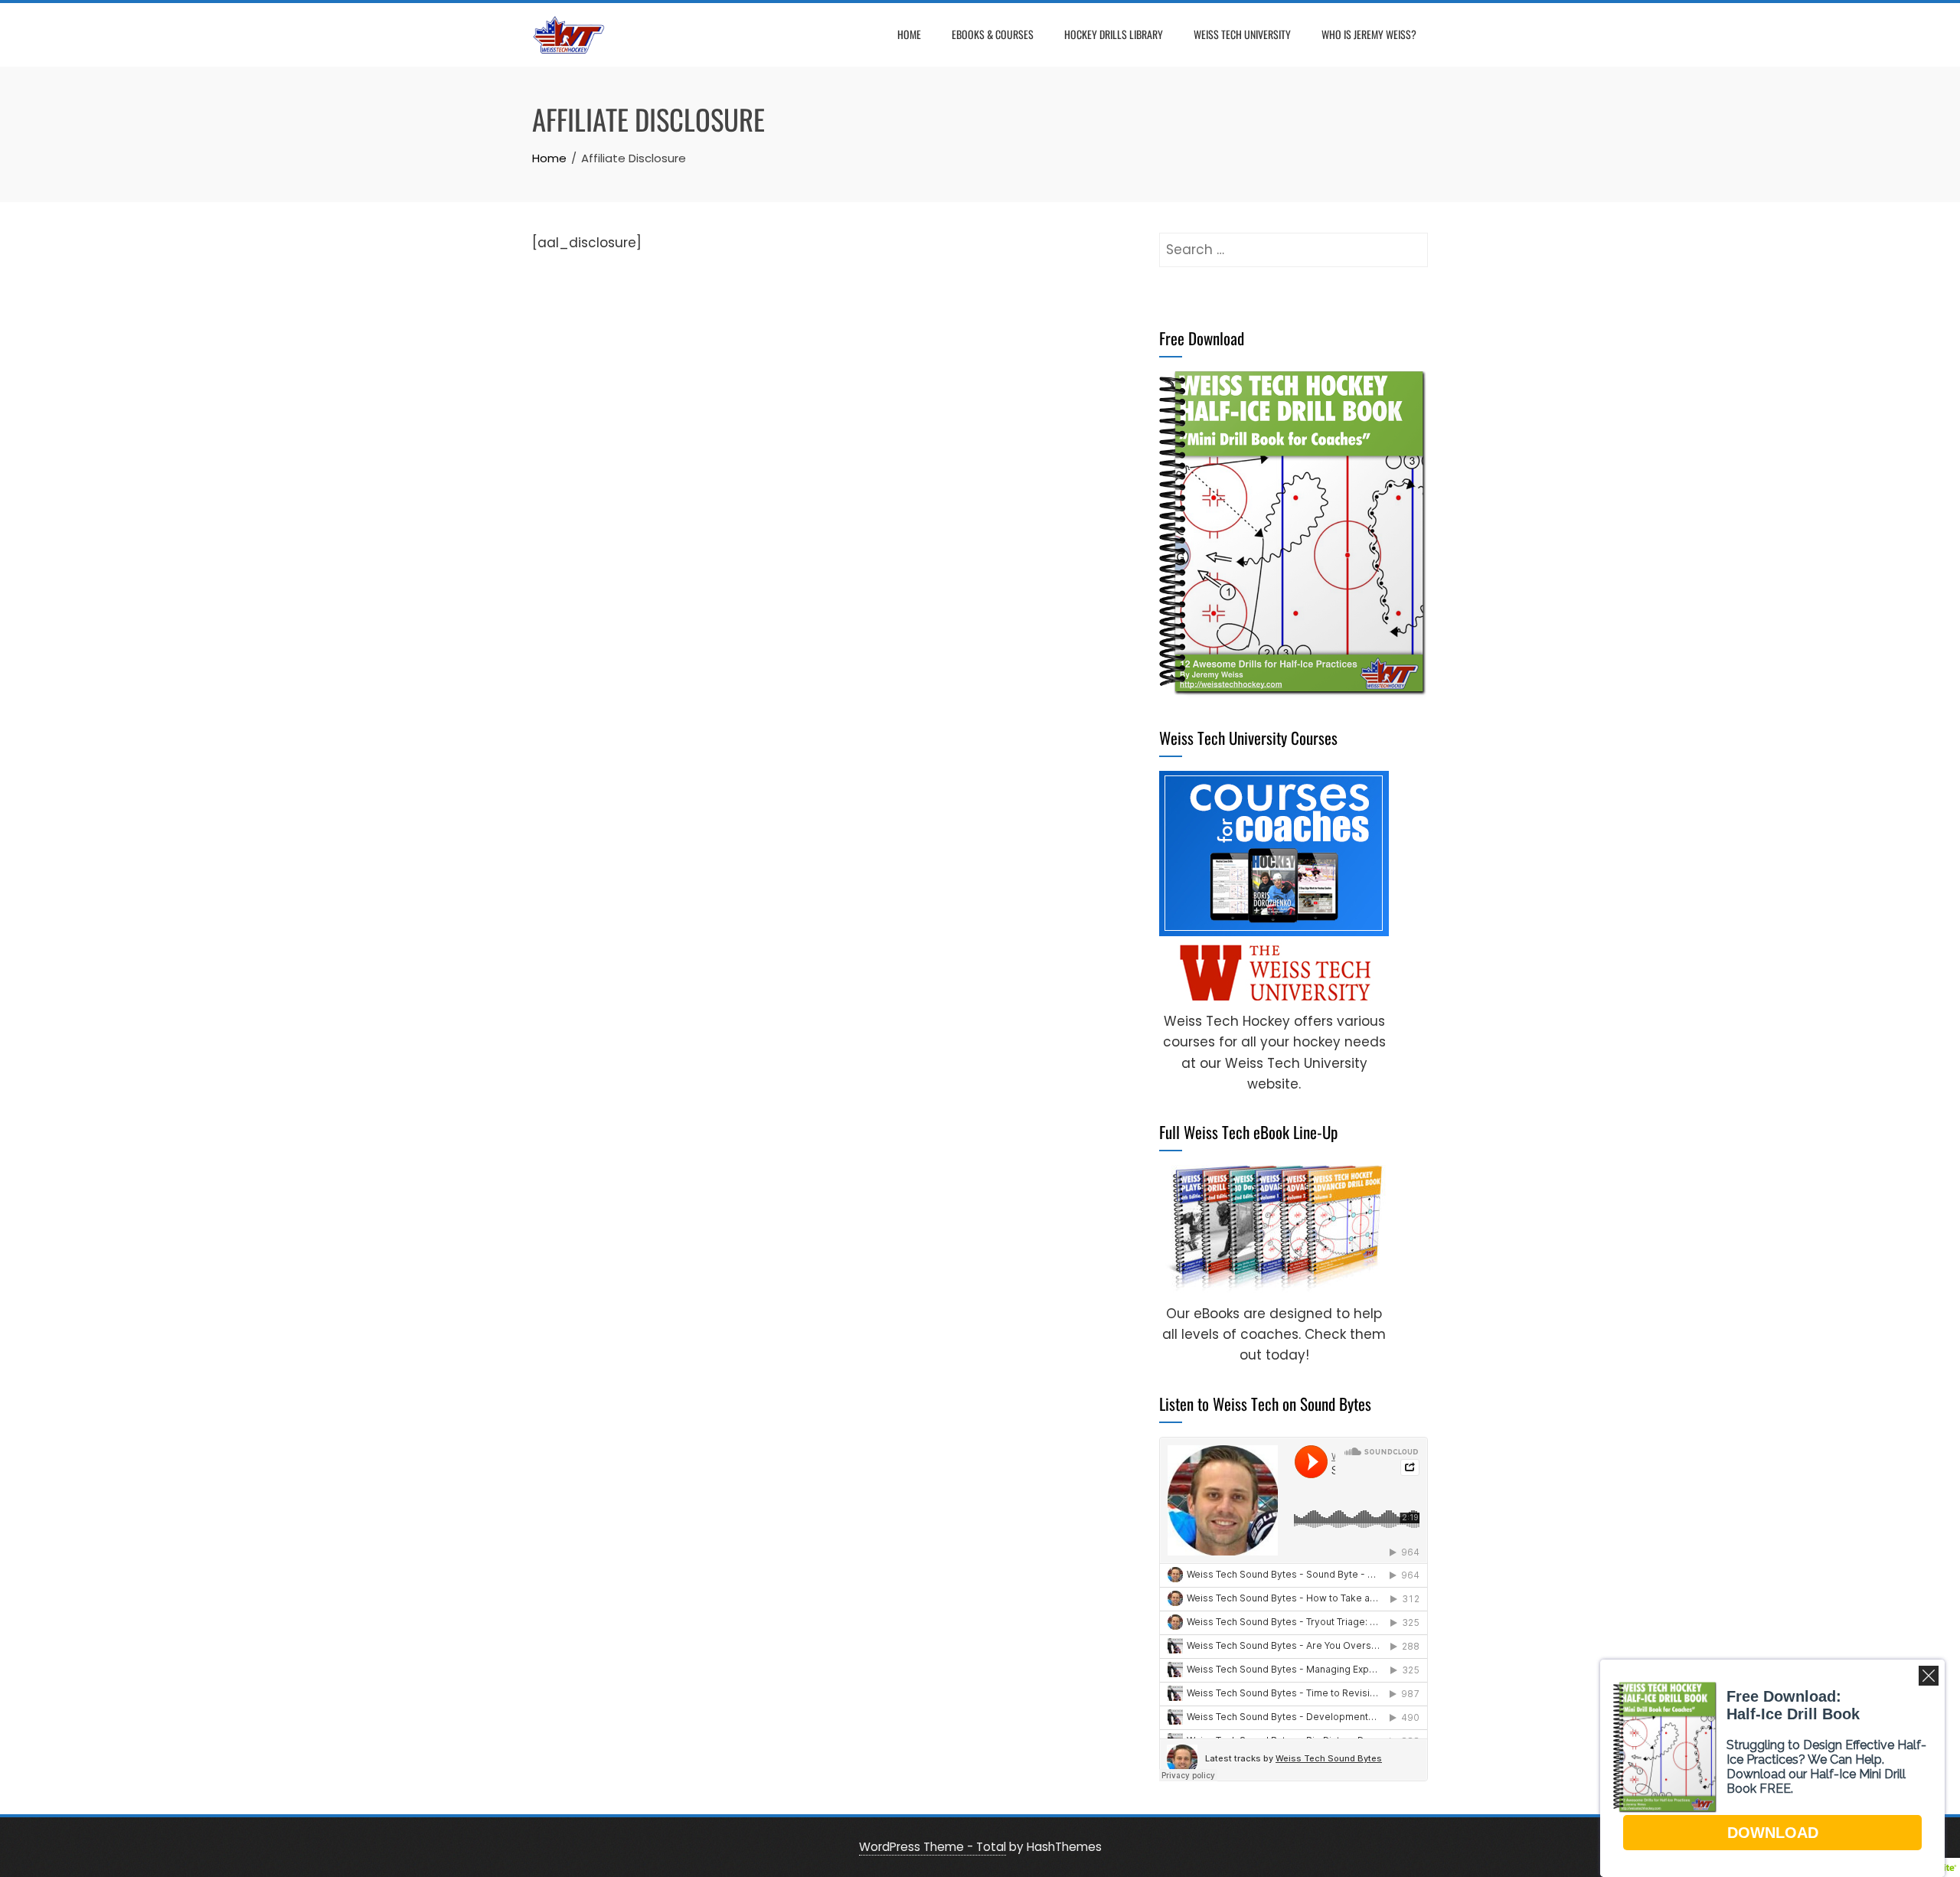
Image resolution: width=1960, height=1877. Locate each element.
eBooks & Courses (993, 34)
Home (909, 34)
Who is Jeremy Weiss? (1369, 34)
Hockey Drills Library (1114, 34)
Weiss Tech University (1242, 34)
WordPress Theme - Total (933, 1847)
